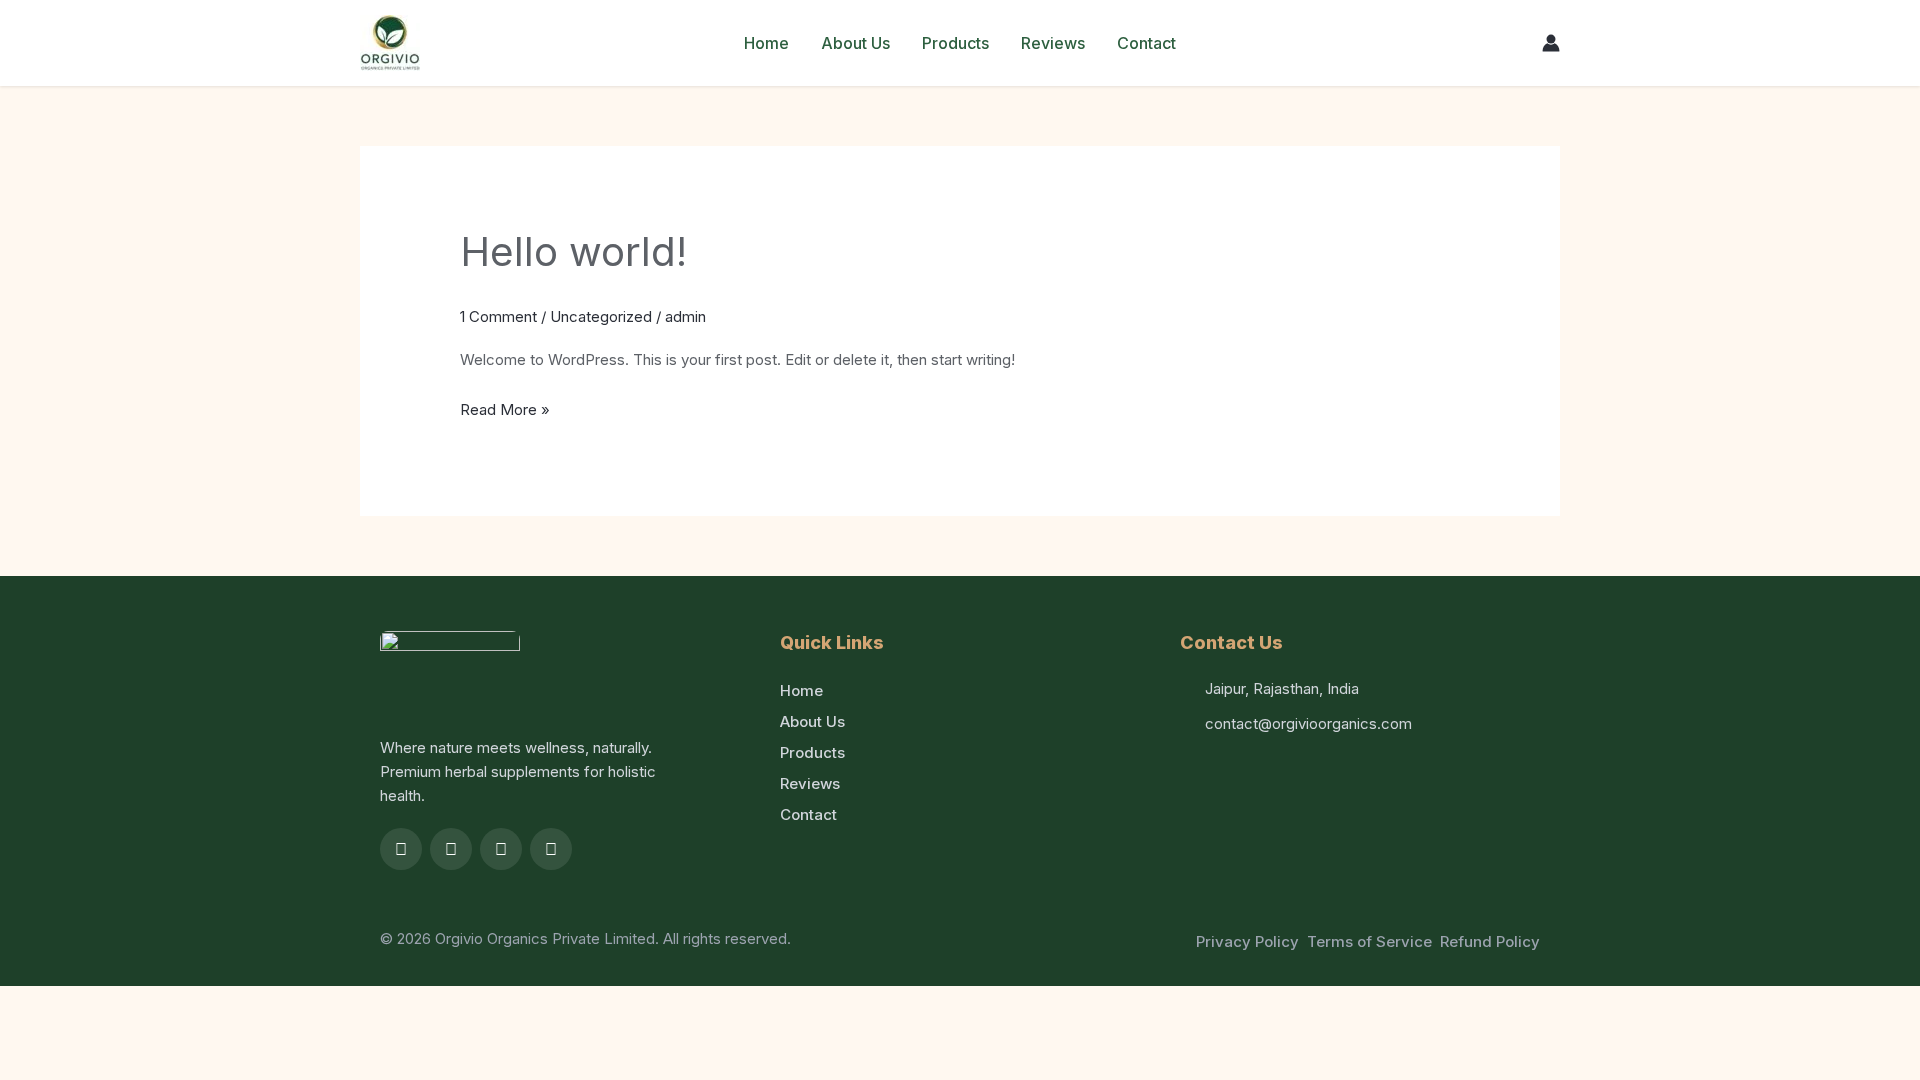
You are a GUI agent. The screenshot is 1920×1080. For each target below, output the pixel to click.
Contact (1146, 43)
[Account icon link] (1551, 43)
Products (955, 43)
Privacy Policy (1247, 941)
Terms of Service (1369, 941)
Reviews (1053, 43)
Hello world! (573, 251)
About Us (855, 43)
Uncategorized (601, 316)
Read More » (505, 407)
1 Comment (498, 316)
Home (766, 43)
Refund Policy (1490, 941)
